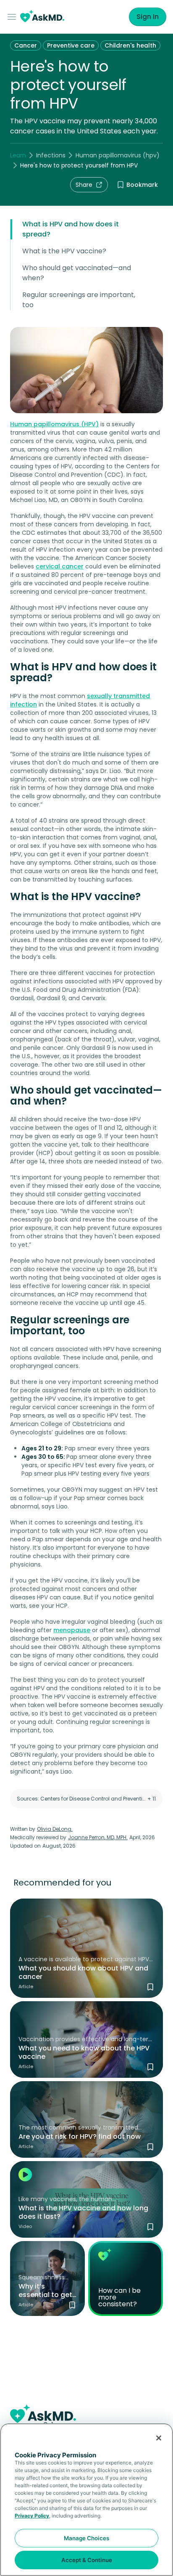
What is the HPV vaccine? (64, 251)
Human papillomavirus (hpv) (118, 155)
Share (84, 185)
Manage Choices (86, 2538)
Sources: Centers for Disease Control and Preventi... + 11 (86, 1799)
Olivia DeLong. (55, 1829)
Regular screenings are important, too (79, 300)
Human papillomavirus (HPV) (54, 424)
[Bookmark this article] (150, 1987)
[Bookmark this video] (150, 2227)
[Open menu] (13, 17)
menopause (72, 1630)
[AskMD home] (42, 17)
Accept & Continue (87, 2560)
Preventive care (71, 45)
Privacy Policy (32, 2516)
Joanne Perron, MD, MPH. (98, 1837)
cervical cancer (60, 566)
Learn (18, 155)
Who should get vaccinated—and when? (77, 273)
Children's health (130, 45)
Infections (51, 155)
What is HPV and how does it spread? (71, 229)
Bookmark (142, 185)
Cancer (26, 45)
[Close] (159, 2438)
